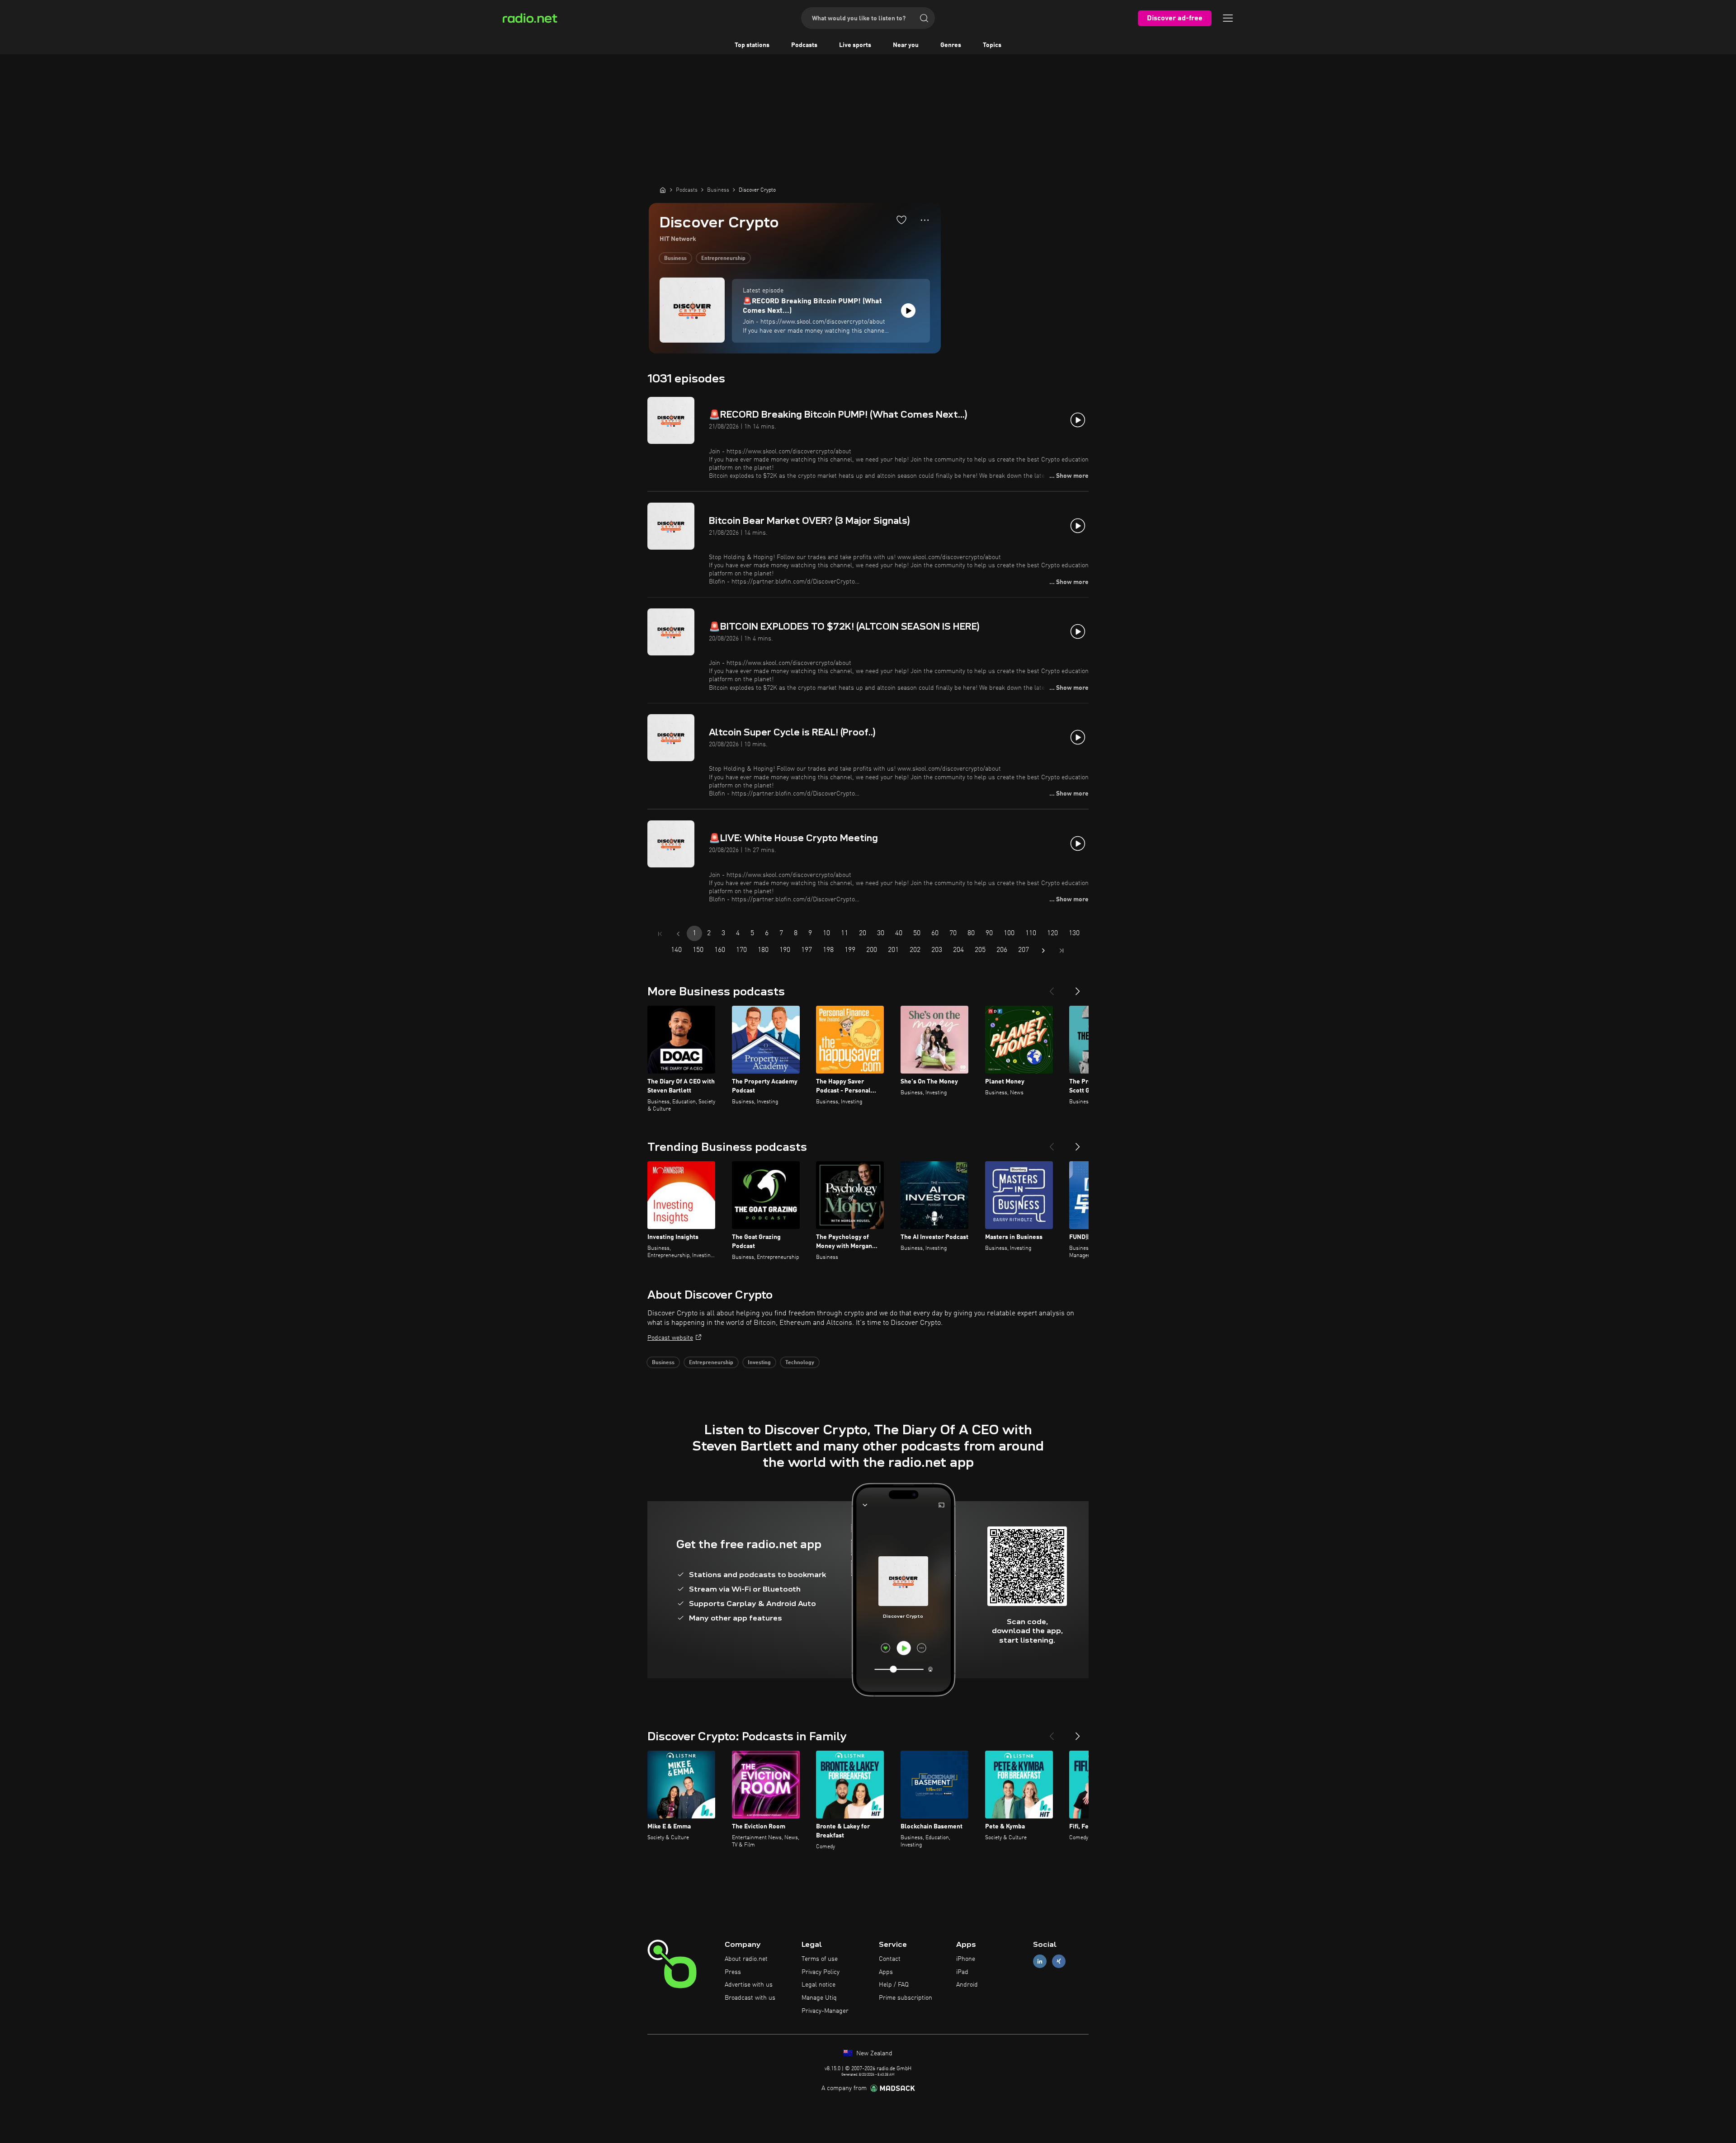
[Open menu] (1228, 18)
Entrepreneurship (723, 259)
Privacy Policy (821, 1972)
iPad (962, 1972)
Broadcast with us (750, 1998)
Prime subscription (906, 1998)
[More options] (925, 220)
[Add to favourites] (901, 220)
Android (967, 1985)
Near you (906, 45)
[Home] (663, 190)
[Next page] (1043, 951)
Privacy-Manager (825, 2011)
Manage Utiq (819, 1998)
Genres (951, 45)
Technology (800, 1363)
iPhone (966, 1959)
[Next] (1078, 988)
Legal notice (818, 1985)
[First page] (660, 934)
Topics (992, 45)
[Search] (924, 18)
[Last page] (1061, 951)
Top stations (752, 45)
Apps (886, 1972)
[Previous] (1052, 988)
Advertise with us (749, 1985)
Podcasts (804, 45)
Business (675, 259)
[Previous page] (678, 934)
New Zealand (873, 2054)
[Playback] (908, 311)
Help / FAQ (894, 1985)
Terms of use (820, 1959)
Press (733, 1972)
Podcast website (670, 1338)
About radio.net (746, 1959)
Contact (890, 1959)
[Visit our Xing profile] (1059, 1961)
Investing (759, 1363)
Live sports (855, 45)
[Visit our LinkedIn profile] (1040, 1961)
